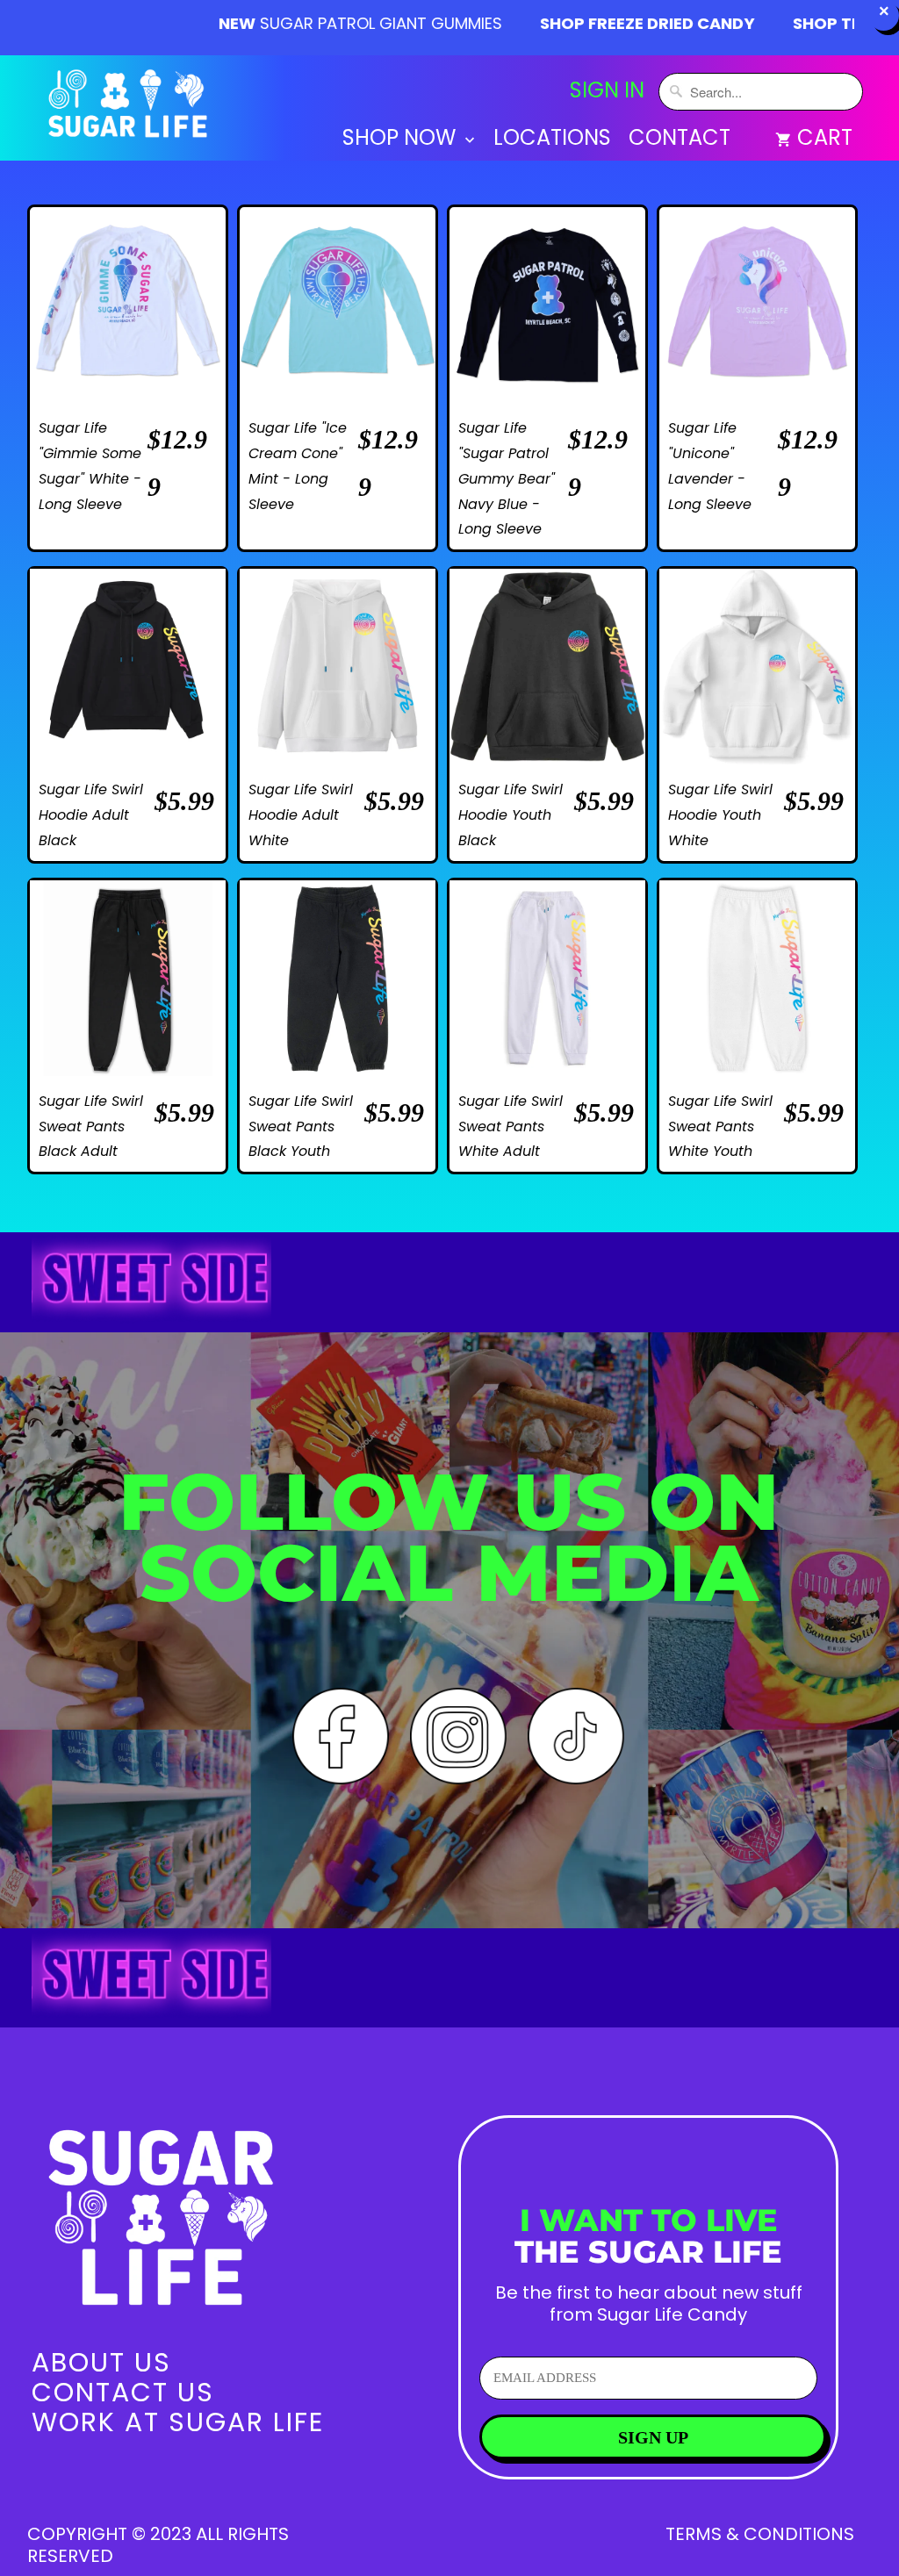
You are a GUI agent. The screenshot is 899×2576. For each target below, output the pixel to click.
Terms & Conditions (760, 2534)
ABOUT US (101, 2362)
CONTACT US (123, 2392)
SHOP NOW (402, 140)
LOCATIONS (552, 140)
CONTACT (680, 140)
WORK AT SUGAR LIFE (178, 2422)
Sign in (607, 90)
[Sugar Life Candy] (129, 107)
